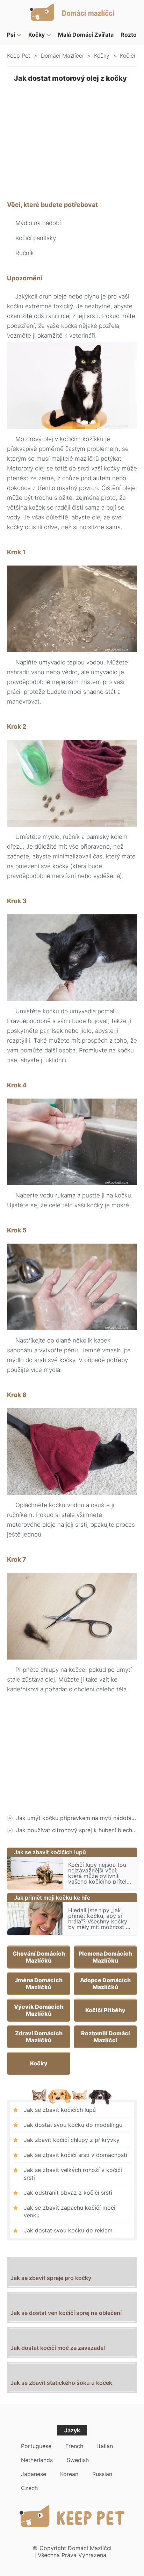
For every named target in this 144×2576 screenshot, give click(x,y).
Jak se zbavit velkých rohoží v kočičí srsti (73, 2174)
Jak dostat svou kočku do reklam (68, 2230)
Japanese (34, 2474)
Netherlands (37, 2460)
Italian (105, 2446)
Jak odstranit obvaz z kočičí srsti (68, 2193)
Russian (102, 2474)
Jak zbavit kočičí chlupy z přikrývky (72, 2140)
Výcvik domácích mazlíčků (39, 2010)
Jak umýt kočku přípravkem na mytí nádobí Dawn (77, 1818)
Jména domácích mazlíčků (39, 1984)
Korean (69, 2474)
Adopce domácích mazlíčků (105, 1984)
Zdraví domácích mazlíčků (39, 2037)
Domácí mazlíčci (62, 56)
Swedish (78, 2460)
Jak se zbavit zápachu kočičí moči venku (70, 2211)
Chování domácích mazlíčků (39, 1957)
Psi (11, 35)
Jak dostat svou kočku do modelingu (73, 2125)
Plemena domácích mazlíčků (105, 1957)
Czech (29, 2488)
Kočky (37, 35)
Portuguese (36, 2446)
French (74, 2446)
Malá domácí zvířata (86, 35)
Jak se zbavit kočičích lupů (60, 2110)
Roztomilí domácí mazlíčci (106, 2037)
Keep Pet (19, 56)
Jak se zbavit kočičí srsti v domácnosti (75, 2155)
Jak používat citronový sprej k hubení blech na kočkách (77, 1830)
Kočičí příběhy (105, 2010)
